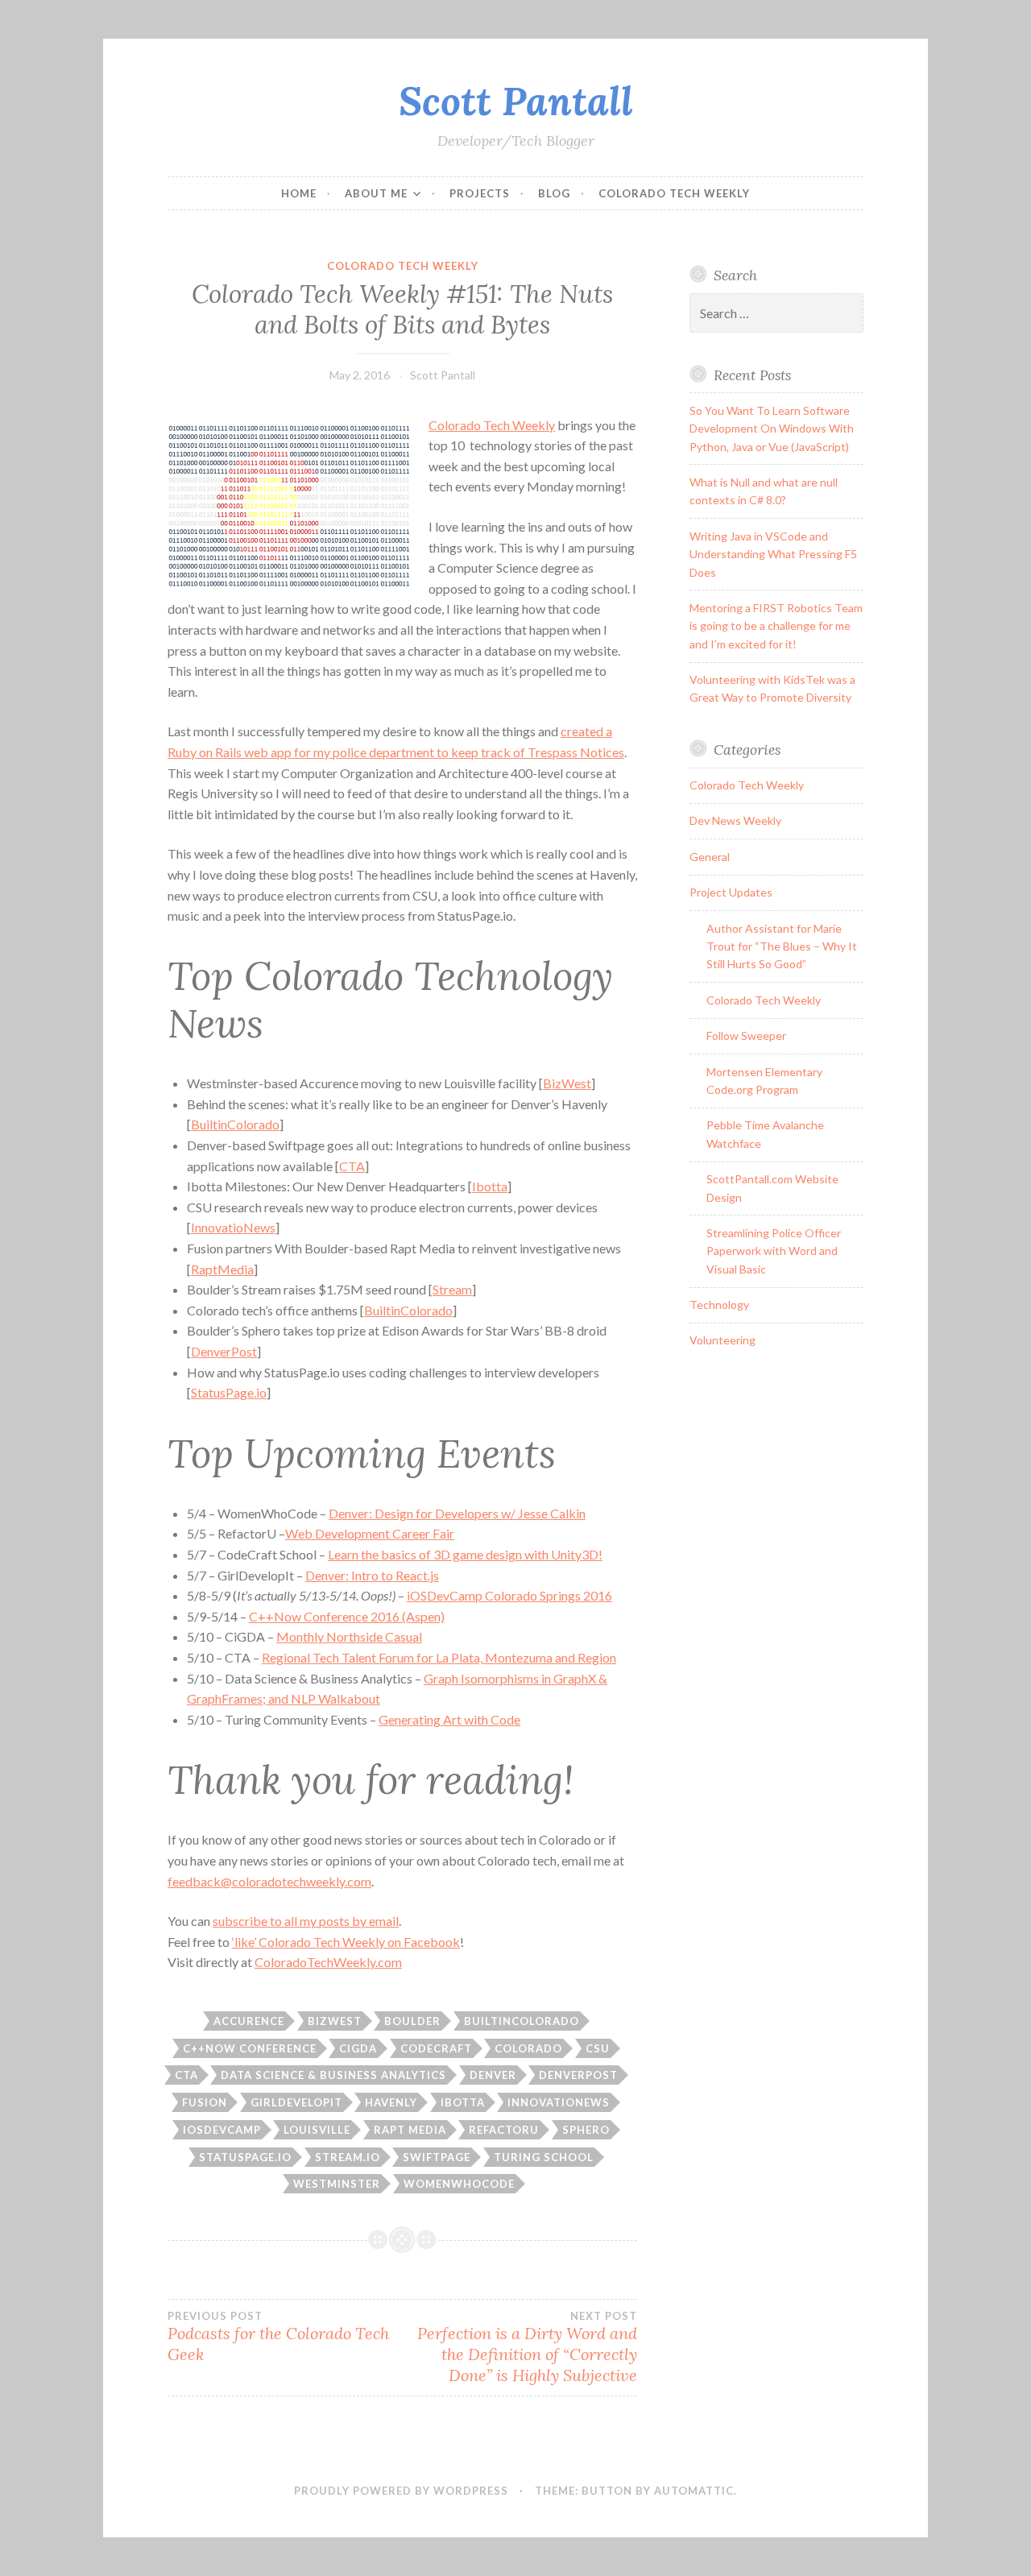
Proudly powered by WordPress (401, 2491)
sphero (586, 2130)
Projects (480, 193)
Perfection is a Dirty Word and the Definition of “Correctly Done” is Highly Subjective (527, 2347)
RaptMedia (222, 1269)
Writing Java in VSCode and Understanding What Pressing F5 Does (773, 554)
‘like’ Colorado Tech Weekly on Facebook (346, 1942)
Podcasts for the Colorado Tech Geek (278, 2337)
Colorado (528, 2048)
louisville (317, 2130)
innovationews (559, 2102)
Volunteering (723, 1340)
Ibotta (490, 1186)
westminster (337, 2184)
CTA (352, 1166)
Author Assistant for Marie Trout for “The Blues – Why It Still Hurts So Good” (782, 946)
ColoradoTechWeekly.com (328, 1962)
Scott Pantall (516, 101)
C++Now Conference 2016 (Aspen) (347, 1616)
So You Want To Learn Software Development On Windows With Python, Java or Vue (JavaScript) (772, 429)
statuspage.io (245, 2157)
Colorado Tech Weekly (674, 193)
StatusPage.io (229, 1392)
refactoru (504, 2130)
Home (299, 193)
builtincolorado (522, 2021)
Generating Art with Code (449, 1719)
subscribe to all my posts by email (306, 1921)
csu (598, 2048)
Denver (493, 2075)
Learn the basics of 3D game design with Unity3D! (465, 1554)
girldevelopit (296, 2102)
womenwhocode (459, 2184)
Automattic (694, 2491)
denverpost (578, 2075)
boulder (412, 2021)
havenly (391, 2102)
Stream (452, 1289)
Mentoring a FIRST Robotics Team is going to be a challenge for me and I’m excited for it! (776, 626)
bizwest (335, 2021)
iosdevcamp (222, 2130)
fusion (205, 2102)
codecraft (436, 2048)
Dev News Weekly (735, 820)
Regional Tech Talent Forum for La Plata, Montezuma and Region (439, 1657)
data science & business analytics (333, 2075)
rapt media (410, 2130)
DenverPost (224, 1351)
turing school (544, 2157)
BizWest (567, 1083)
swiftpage (437, 2157)
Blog (554, 193)
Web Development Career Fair (370, 1533)
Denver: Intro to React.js (372, 1575)
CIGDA (358, 2048)
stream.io (348, 2157)
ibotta (463, 2102)
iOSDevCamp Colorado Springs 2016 (509, 1595)
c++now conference (250, 2048)
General (710, 857)
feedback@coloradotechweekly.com (269, 1881)
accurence (249, 2021)
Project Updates (731, 892)
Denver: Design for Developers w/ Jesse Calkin (457, 1513)
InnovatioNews (233, 1227)
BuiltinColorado (235, 1124)
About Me (376, 193)
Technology (719, 1305)
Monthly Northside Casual (349, 1636)
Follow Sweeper (746, 1035)
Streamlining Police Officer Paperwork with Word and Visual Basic (774, 1251)
